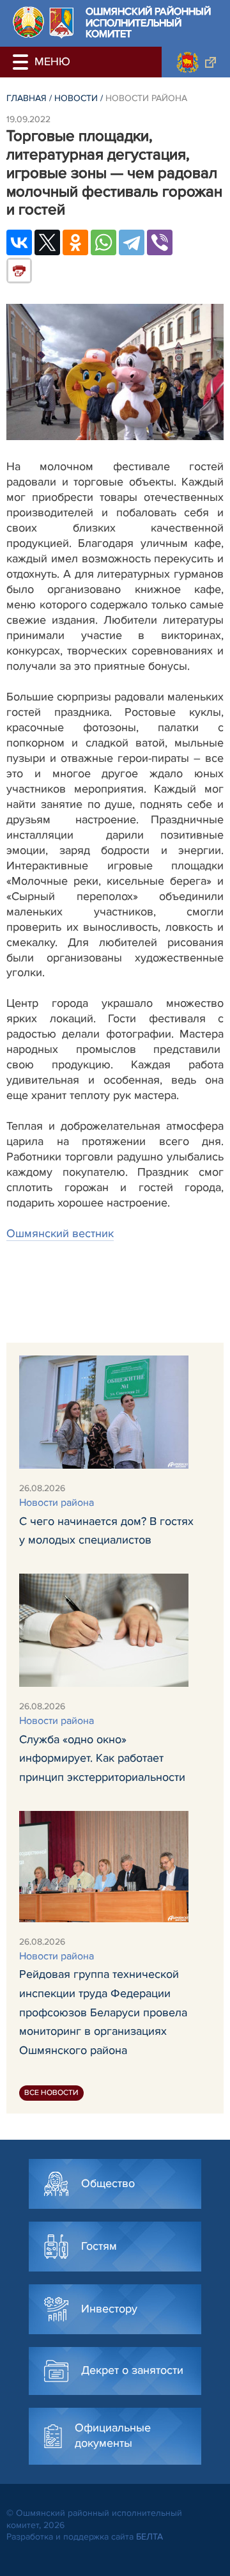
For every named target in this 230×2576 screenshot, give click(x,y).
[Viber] (160, 242)
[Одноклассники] (75, 242)
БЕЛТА (149, 2537)
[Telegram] (132, 242)
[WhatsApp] (103, 242)
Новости (76, 98)
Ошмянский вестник (60, 1233)
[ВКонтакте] (19, 242)
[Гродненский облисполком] (196, 62)
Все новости (51, 2093)
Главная (27, 98)
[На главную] (28, 22)
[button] (22, 62)
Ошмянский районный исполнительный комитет (148, 23)
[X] (47, 242)
